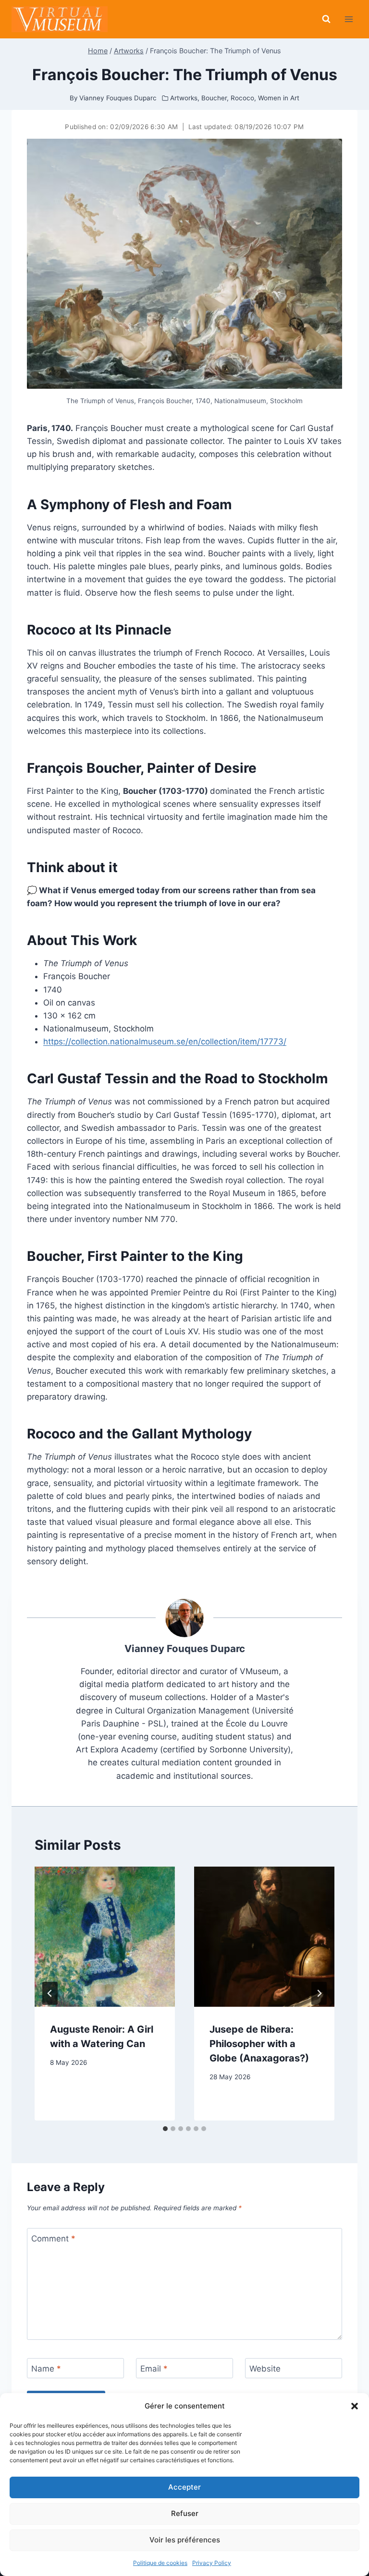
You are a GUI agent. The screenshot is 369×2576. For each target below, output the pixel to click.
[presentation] (105, 1937)
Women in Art (279, 98)
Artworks (184, 98)
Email (154, 2369)
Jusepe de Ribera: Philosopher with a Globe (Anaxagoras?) (259, 2044)
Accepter (184, 2487)
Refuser (185, 2513)
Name (46, 2369)
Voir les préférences (185, 2540)
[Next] (319, 1993)
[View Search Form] (326, 19)
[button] (355, 2406)
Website (265, 2369)
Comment (53, 2239)
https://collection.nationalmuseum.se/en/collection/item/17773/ (165, 1042)
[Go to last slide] (50, 1993)
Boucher (214, 98)
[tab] (165, 2129)
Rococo (242, 98)
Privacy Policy (212, 2563)
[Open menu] (349, 19)
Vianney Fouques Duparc (185, 1648)
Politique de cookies (160, 2563)
